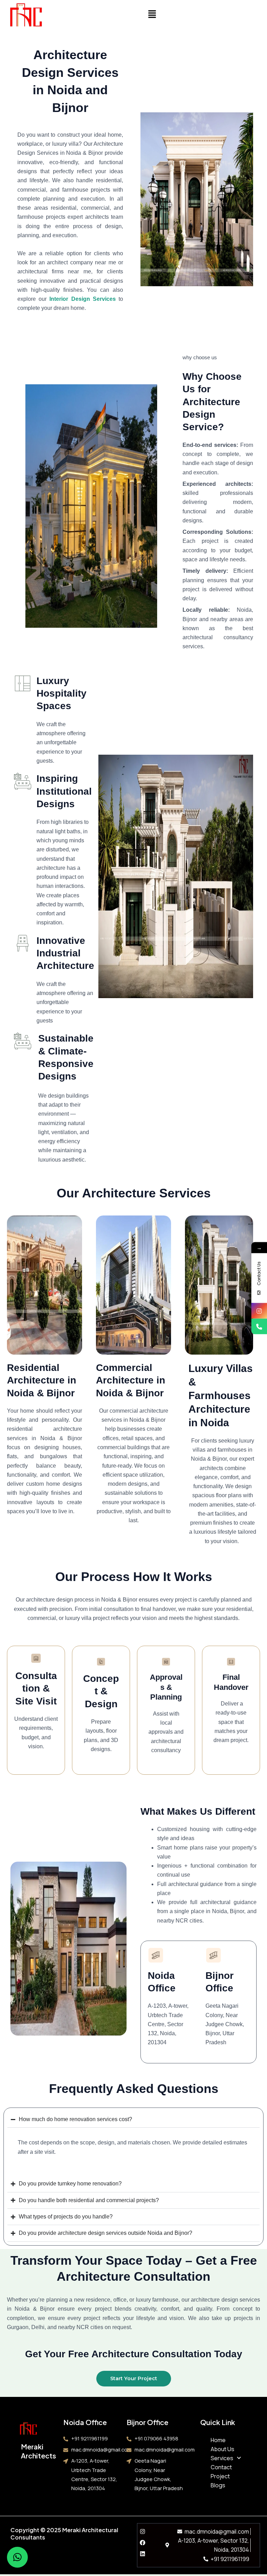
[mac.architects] (259, 1311)
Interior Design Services (82, 299)
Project (220, 2476)
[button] (152, 14)
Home (218, 2440)
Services (222, 2458)
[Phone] (259, 1326)
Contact (221, 2467)
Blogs (218, 2485)
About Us (222, 2449)
